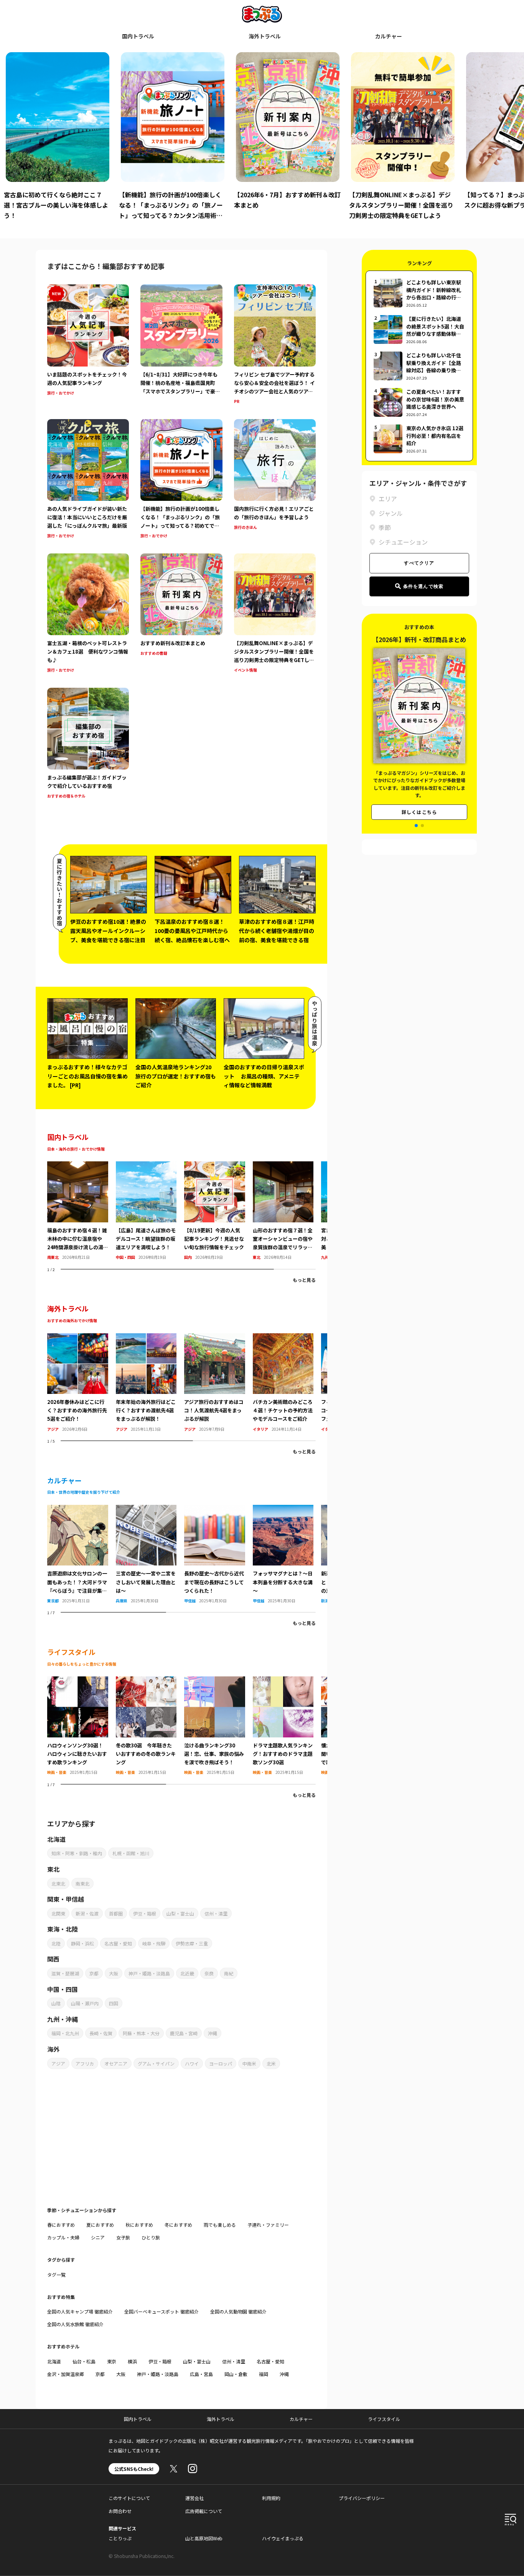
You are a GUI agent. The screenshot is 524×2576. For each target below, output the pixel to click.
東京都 (53, 1601)
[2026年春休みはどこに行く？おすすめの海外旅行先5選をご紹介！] (78, 1338)
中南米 (249, 2063)
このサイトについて (129, 2498)
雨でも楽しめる (220, 2225)
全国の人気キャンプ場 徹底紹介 (80, 2311)
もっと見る (304, 1280)
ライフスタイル (384, 2419)
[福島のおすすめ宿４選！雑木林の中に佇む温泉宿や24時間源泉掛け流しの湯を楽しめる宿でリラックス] (78, 1166)
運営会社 (194, 2498)
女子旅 (123, 2237)
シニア (98, 2237)
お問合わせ (120, 2511)
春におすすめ (61, 2225)
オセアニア (116, 2063)
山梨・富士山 (180, 1913)
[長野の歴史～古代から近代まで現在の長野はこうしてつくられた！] (215, 1509)
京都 (94, 1973)
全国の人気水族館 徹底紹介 (75, 2324)
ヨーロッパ (221, 2063)
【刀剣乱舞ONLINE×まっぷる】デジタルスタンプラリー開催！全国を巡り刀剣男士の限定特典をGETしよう (286, 205)
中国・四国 (125, 1257)
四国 (114, 2003)
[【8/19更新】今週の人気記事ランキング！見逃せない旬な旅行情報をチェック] (215, 1166)
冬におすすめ (178, 2225)
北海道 (54, 2361)
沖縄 (213, 2033)
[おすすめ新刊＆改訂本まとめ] (181, 614)
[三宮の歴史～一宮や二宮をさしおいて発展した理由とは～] (146, 1509)
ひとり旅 (151, 2237)
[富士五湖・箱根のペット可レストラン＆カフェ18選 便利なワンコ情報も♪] (88, 614)
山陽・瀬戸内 (85, 2003)
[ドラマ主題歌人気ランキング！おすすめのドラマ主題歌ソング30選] (283, 1681)
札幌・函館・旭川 (131, 1853)
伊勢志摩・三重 (192, 1943)
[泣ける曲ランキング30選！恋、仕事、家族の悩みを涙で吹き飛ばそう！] (215, 1681)
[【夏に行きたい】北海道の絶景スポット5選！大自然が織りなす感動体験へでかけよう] (419, 329)
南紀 (229, 1973)
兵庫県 (122, 1601)
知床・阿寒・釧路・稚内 (77, 1853)
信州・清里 (216, 1913)
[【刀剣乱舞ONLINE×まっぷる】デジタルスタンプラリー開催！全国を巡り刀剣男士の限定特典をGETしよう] (275, 614)
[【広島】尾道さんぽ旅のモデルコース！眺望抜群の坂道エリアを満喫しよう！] (146, 1166)
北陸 (56, 1943)
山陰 (56, 2003)
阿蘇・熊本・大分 (141, 2033)
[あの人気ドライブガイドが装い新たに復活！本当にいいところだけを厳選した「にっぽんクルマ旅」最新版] (88, 480)
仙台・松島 (84, 2361)
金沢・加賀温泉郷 (66, 2374)
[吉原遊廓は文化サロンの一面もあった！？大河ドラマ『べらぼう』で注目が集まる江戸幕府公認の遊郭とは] (78, 1509)
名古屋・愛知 (118, 1943)
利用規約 (271, 2498)
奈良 (209, 1973)
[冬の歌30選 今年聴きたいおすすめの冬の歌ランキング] (146, 1681)
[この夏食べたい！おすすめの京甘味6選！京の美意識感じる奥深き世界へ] (419, 402)
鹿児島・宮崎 (184, 2033)
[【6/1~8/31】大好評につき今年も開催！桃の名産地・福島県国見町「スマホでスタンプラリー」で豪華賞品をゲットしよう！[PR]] (181, 345)
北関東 (58, 1913)
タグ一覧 (56, 2275)
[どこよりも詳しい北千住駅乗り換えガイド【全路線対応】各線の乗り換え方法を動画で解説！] (419, 366)
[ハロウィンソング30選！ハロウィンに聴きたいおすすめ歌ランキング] (78, 1681)
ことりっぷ (120, 2538)
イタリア (260, 1429)
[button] (416, 826)
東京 (112, 2361)
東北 (257, 1257)
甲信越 (190, 1601)
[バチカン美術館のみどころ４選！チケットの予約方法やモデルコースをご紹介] (283, 1338)
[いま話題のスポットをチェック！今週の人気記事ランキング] (88, 345)
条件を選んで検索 (423, 586)
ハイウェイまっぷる (283, 2538)
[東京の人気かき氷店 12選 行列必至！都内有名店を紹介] (419, 439)
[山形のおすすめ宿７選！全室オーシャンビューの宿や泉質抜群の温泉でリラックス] (283, 1166)
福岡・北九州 (65, 2033)
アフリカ (85, 2063)
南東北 (53, 1257)
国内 (188, 1257)
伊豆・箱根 (145, 1913)
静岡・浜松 (82, 1943)
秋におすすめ (139, 2225)
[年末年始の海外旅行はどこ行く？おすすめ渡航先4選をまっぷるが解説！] (146, 1338)
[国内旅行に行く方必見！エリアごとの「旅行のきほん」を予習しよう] (275, 480)
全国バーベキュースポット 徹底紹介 (161, 2311)
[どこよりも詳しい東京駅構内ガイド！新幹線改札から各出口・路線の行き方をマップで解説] (419, 293)
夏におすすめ (100, 2225)
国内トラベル (138, 36)
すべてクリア (419, 563)
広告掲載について (204, 2511)
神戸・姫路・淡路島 (149, 1973)
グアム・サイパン (156, 2063)
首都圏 (116, 1913)
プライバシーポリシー (362, 2498)
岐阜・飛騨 (154, 1943)
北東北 (58, 1883)
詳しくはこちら (419, 812)
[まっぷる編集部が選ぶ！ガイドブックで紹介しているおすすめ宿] (88, 744)
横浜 (132, 2361)
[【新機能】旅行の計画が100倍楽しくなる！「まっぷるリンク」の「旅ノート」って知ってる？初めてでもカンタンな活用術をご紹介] (181, 480)
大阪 (114, 1973)
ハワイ (192, 2063)
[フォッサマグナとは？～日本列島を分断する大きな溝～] (283, 1509)
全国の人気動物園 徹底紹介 (238, 2311)
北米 (271, 2063)
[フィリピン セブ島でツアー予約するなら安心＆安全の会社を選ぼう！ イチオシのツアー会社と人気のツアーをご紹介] (275, 345)
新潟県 (327, 1601)
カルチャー (389, 36)
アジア (53, 1429)
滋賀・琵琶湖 (65, 1973)
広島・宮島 (201, 2374)
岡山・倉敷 (236, 2374)
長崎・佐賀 (101, 2033)
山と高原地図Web (204, 2538)
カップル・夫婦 (63, 2237)
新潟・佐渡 (87, 1913)
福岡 (264, 2374)
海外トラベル (265, 36)
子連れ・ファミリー (268, 2225)
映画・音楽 (57, 1772)
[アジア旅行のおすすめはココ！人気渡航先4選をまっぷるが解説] (215, 1338)
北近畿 (187, 1973)
